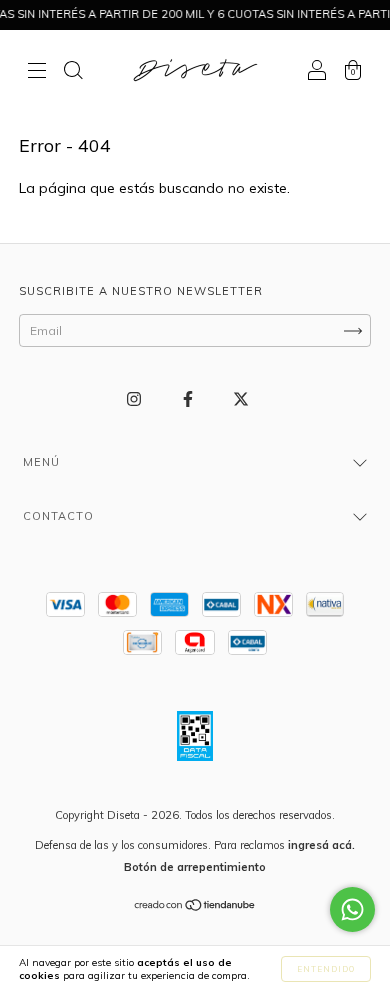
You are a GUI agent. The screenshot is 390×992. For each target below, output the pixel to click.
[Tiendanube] (195, 907)
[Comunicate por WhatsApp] (352, 909)
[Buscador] (73, 72)
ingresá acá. (321, 845)
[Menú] (37, 72)
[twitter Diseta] (241, 399)
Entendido (326, 969)
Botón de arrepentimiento (195, 867)
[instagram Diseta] (135, 399)
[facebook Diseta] (189, 399)
